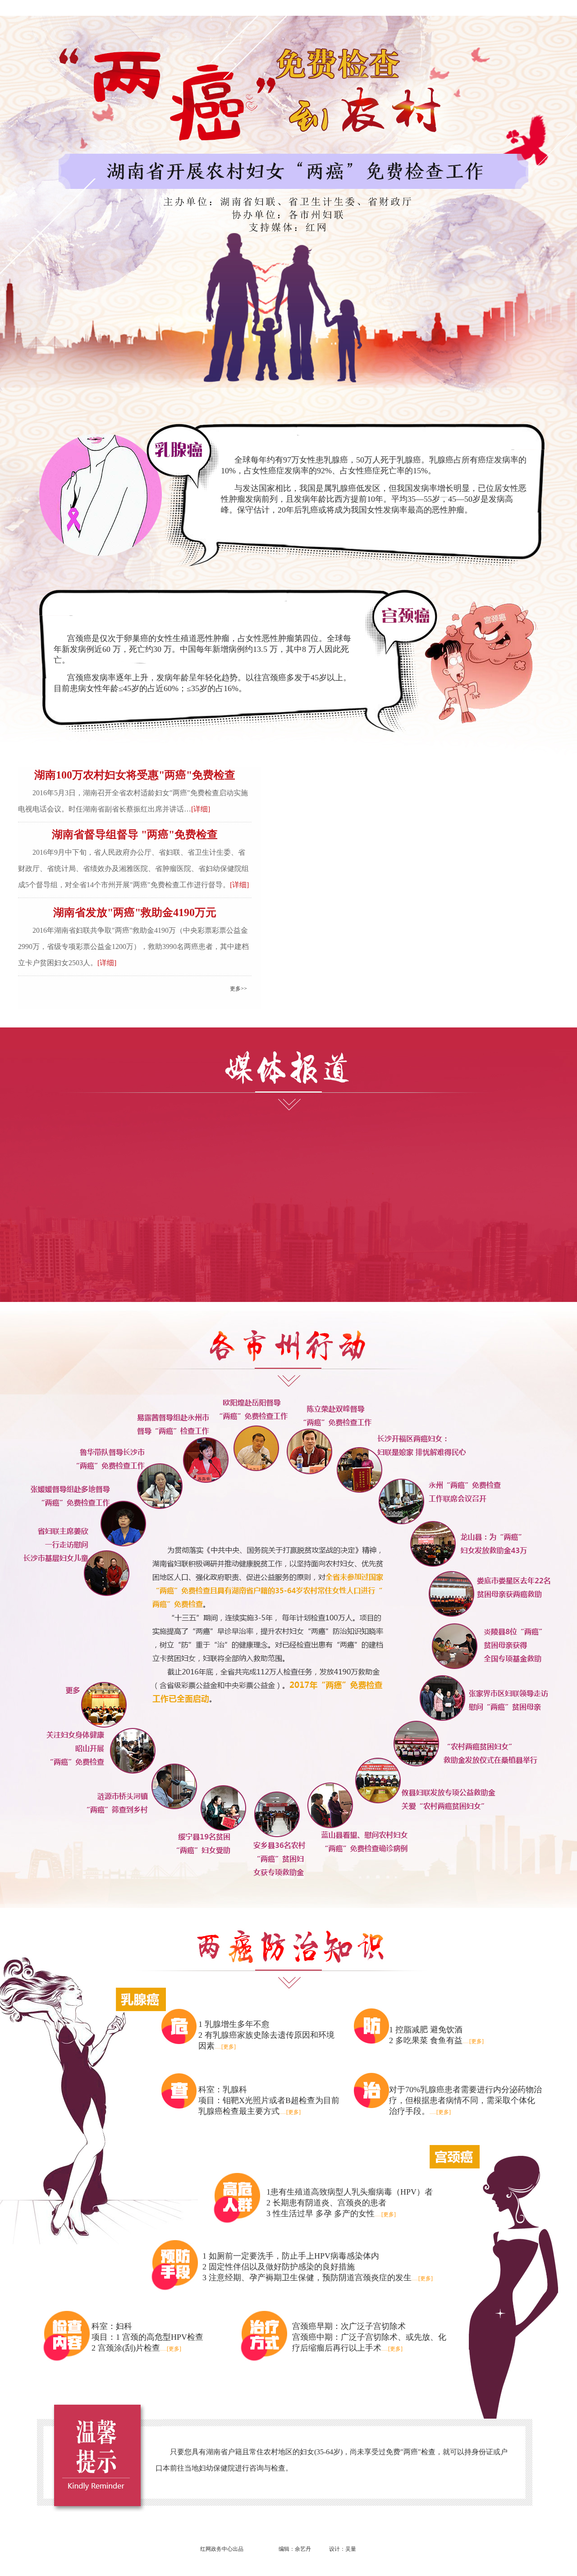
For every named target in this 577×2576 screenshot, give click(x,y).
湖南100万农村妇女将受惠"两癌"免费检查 (135, 775)
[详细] (201, 809)
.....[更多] (225, 2047)
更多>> (238, 989)
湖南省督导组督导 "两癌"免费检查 (135, 834)
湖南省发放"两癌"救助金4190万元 (135, 912)
